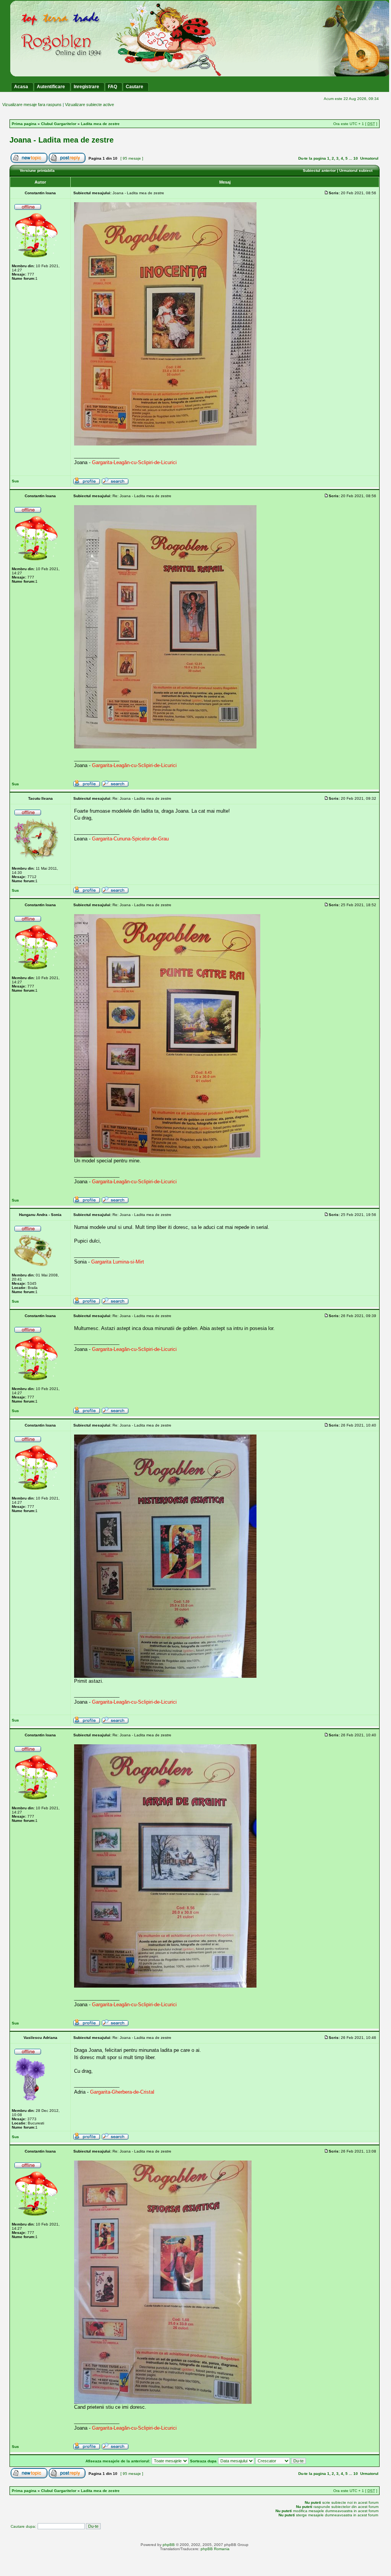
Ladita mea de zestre (100, 124)
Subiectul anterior (319, 170)
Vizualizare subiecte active (89, 105)
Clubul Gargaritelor (59, 124)
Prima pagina (24, 124)
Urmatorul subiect (356, 170)
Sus (15, 481)
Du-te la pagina (312, 158)
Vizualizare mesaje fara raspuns (32, 105)
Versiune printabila (37, 170)
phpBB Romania (215, 2549)
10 (356, 158)
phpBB (169, 2545)
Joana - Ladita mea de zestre (62, 140)
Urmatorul (369, 158)
